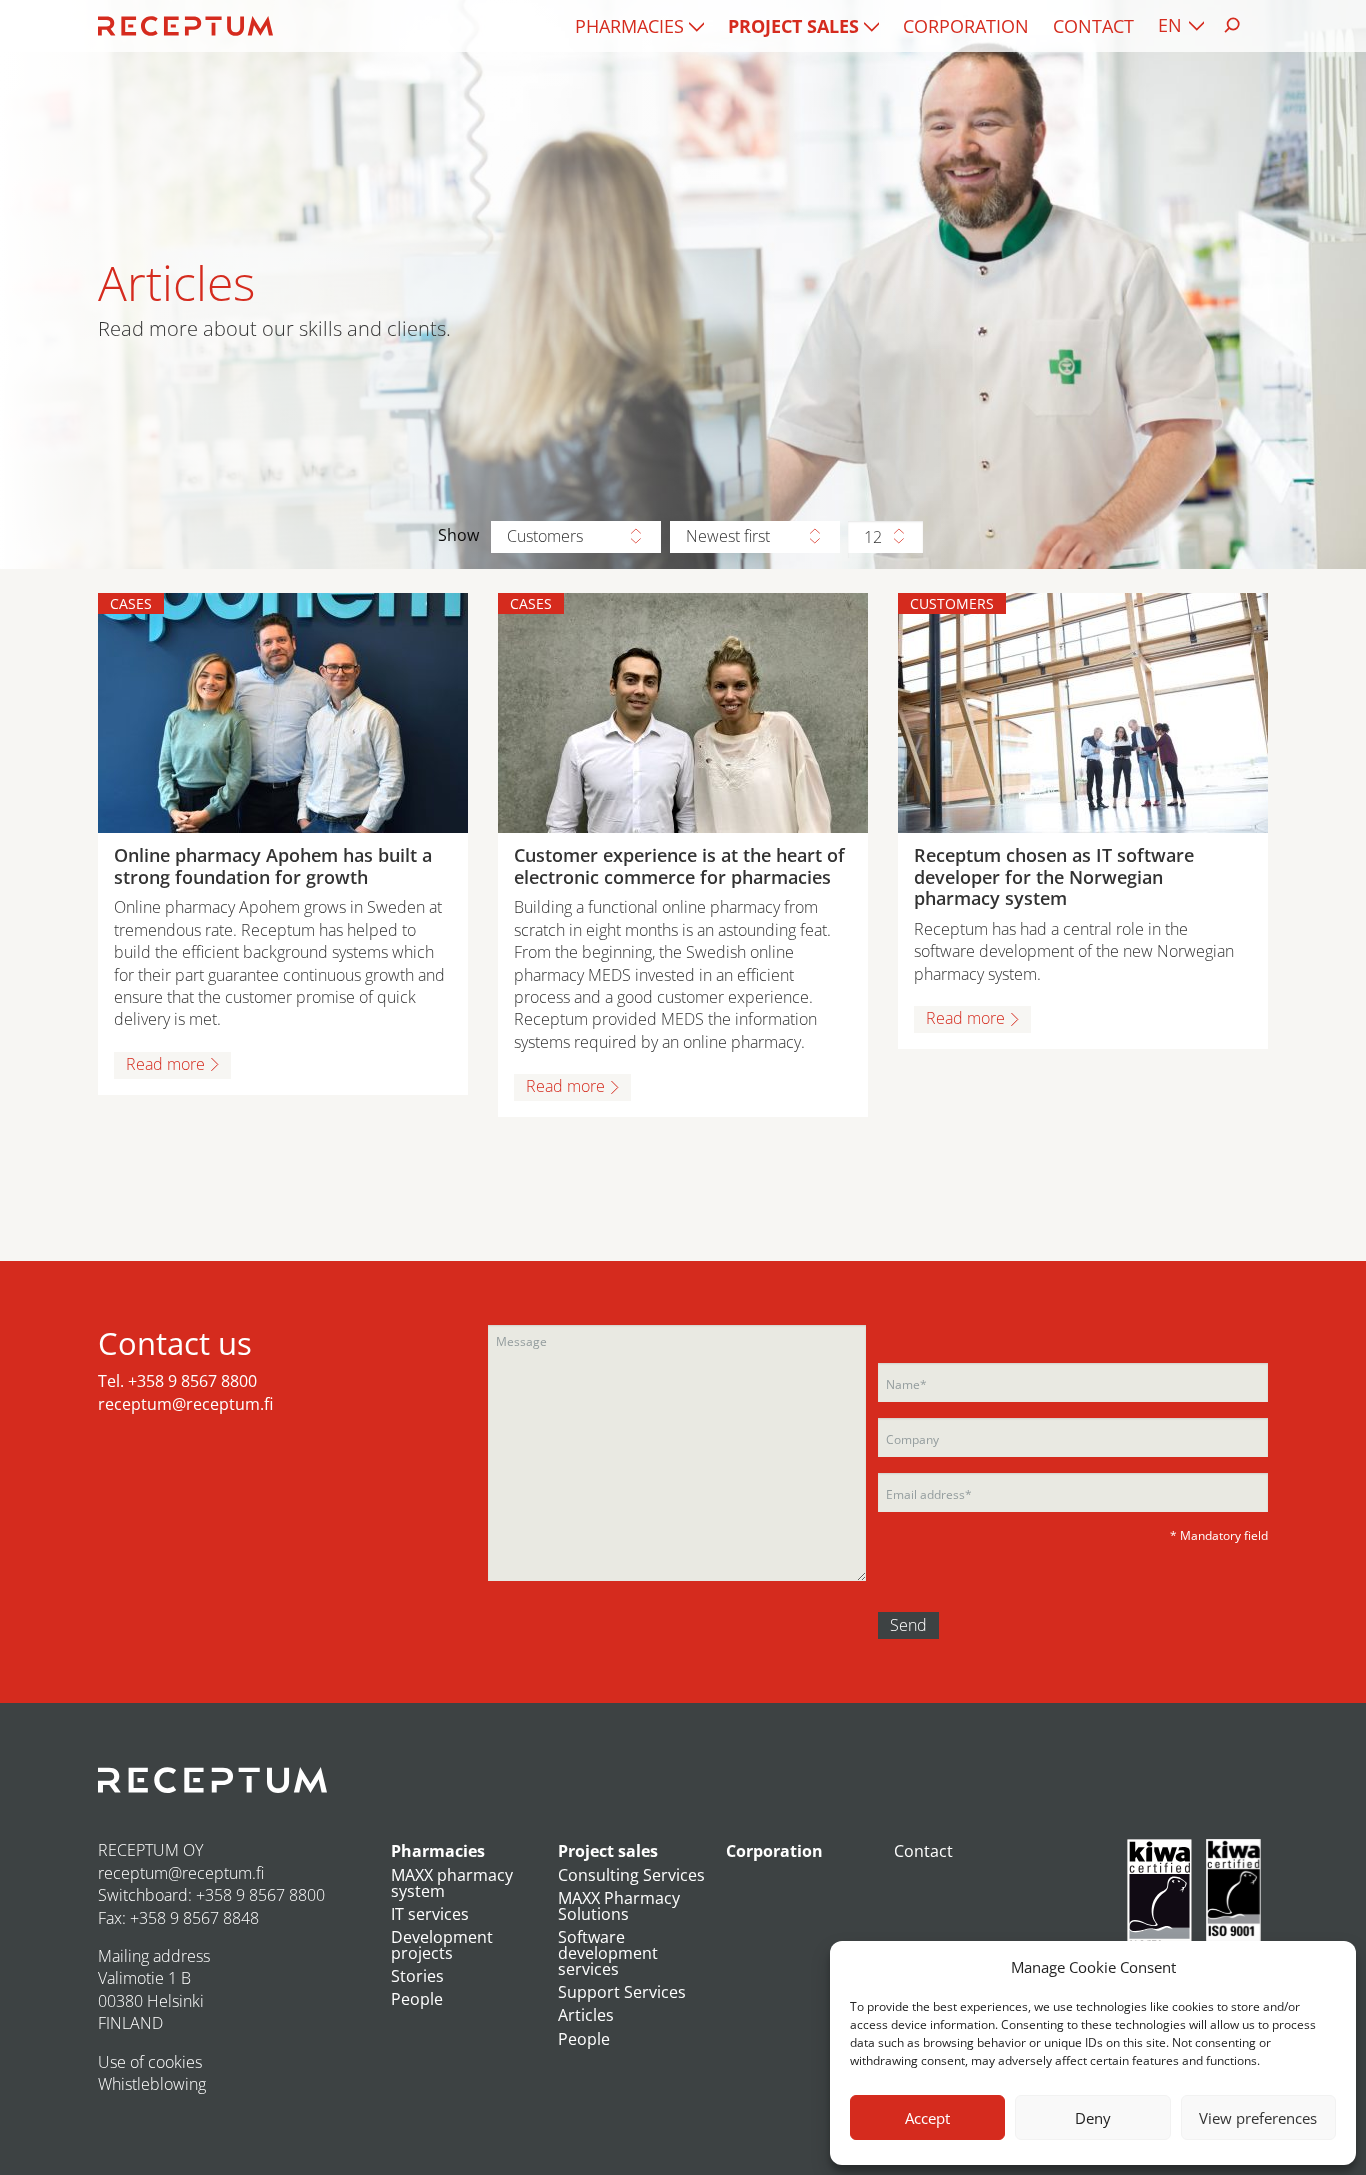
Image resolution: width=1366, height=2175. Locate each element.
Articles (586, 2015)
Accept (927, 2118)
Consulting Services (631, 1875)
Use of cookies (150, 2062)
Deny (1093, 2118)
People (417, 1999)
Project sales (793, 26)
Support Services (622, 1992)
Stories (417, 1976)
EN (1170, 25)
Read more (165, 1064)
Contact (1093, 26)
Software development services (608, 1953)
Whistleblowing (152, 2084)
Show (458, 535)
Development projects (442, 1945)
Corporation (966, 26)
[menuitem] (639, 26)
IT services (430, 1914)
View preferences (1258, 2118)
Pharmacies (629, 26)
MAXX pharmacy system (452, 1883)
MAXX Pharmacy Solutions (619, 1906)
